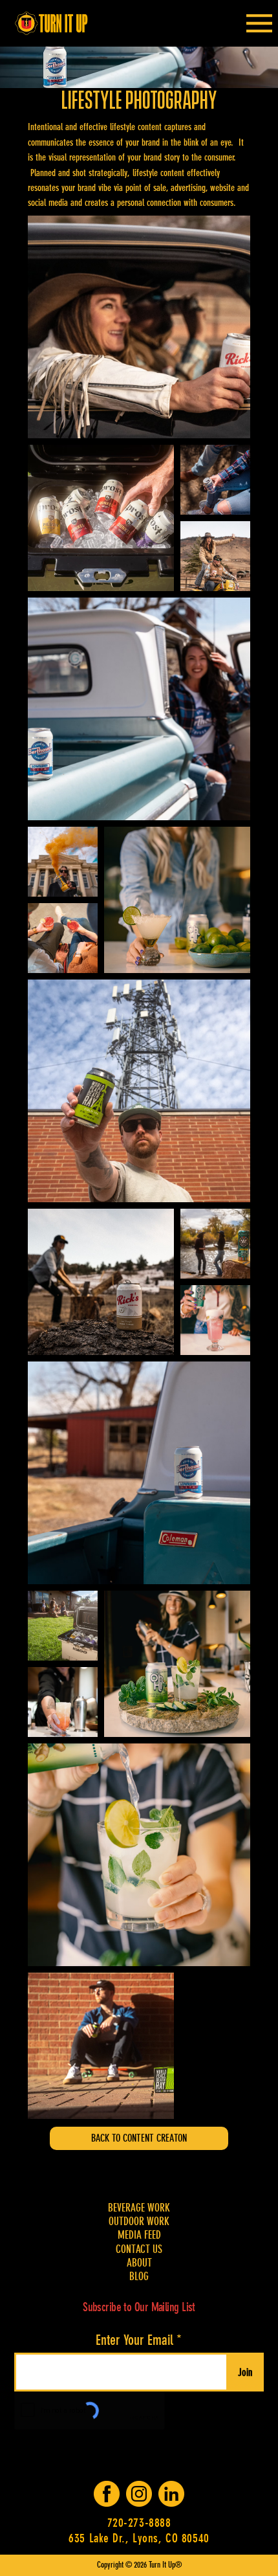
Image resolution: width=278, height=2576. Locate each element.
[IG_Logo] (139, 2494)
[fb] (107, 2494)
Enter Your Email (134, 2340)
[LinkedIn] (171, 2494)
